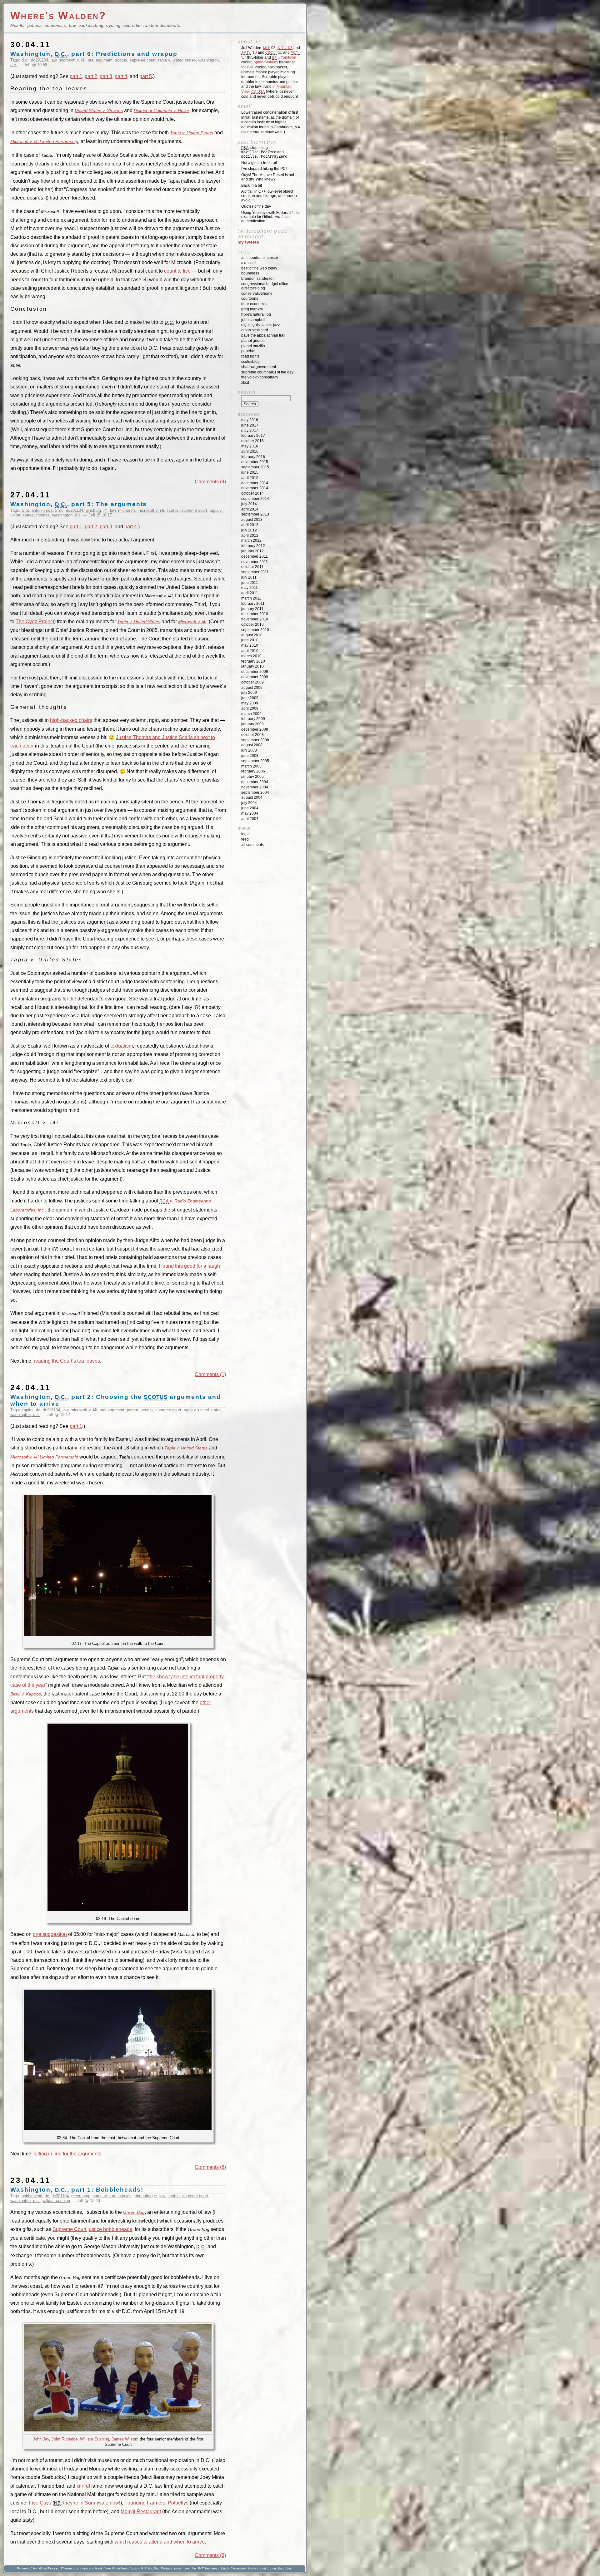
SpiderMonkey (266, 62)
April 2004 (250, 819)
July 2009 (249, 693)
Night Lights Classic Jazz (261, 325)
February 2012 (253, 546)
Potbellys (178, 2503)
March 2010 (251, 656)
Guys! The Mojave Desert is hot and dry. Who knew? (268, 177)
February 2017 (253, 436)
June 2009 (250, 698)
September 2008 (255, 740)
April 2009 (250, 708)
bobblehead (32, 2196)
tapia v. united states (177, 60)
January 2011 (252, 609)
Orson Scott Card (255, 330)
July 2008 (249, 750)
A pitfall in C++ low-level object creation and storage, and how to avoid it (269, 196)
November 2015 (255, 462)
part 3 (106, 76)
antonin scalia (44, 510)
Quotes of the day (256, 206)
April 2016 (250, 452)
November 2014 (255, 488)
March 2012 (251, 540)
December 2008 (255, 729)
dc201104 (40, 60)
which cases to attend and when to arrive (160, 2542)
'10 (249, 52)
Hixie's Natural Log (256, 314)
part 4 (121, 76)
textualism (122, 1046)
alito (25, 510)
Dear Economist (254, 304)
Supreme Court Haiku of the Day (267, 372)
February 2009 (253, 719)
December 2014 (255, 483)
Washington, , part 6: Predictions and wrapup (94, 54)
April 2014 (250, 509)
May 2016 (250, 446)
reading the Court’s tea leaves (67, 1361)
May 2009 (250, 703)
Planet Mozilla (253, 346)
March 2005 (251, 766)
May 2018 (250, 420)
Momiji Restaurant (141, 2512)
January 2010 (252, 666)
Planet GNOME (253, 341)
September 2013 (255, 514)
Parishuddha (123, 2568)
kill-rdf (83, 2486)
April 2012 (250, 535)
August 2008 (252, 745)
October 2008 (252, 735)
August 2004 (252, 797)
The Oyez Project (35, 622)
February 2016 (253, 457)
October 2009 (252, 682)
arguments (22, 1711)
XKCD (245, 382)
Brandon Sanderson (258, 279)
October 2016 (252, 441)
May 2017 (250, 431)
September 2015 (255, 467)
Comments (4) (210, 482)
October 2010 (252, 624)
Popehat (248, 351)
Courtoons (250, 299)
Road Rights (250, 356)
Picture (167, 2568)
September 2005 (255, 761)
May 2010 (250, 645)
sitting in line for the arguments (67, 2154)
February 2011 (253, 604)
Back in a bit (252, 185)
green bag (80, 2196)
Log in (246, 834)
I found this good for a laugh (189, 1266)
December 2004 (255, 782)
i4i (105, 510)
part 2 (91, 76)
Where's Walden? (58, 15)
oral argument (100, 60)
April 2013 (250, 525)
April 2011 (250, 593)
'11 (274, 52)
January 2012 (252, 551)
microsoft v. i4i (72, 60)
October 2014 (252, 493)
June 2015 (250, 472)
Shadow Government (259, 367)
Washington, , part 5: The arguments (79, 504)
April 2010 (250, 651)
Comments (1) (210, 1374)
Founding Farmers (145, 2503)
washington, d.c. (67, 515)
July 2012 (249, 530)
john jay (124, 2196)
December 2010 (255, 614)
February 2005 (253, 771)
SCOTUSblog (250, 362)
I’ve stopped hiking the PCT (265, 169)
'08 (285, 48)
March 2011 (251, 598)
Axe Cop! (248, 263)
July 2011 (249, 577)
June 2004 (250, 808)
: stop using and (264, 152)
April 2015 (250, 478)
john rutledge (145, 2196)
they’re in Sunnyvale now (91, 2503)
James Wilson (124, 2439)
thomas (43, 515)
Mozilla (247, 67)
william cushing (56, 2201)
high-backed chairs (71, 720)
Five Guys (40, 2503)
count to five (177, 271)
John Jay (41, 2439)
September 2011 (255, 572)
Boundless (250, 273)
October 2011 (252, 567)
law (53, 60)
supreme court (143, 60)
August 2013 (252, 520)
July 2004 (249, 803)
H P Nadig (149, 2568)
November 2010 (255, 619)
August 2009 (252, 688)
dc (61, 510)
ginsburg (93, 510)
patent (132, 1410)
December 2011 (255, 556)
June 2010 (250, 640)
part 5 (146, 76)
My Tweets (248, 242)
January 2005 (252, 777)
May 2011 (250, 588)
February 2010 (253, 661)
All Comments (252, 845)
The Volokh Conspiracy (260, 377)
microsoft (127, 510)
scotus (121, 60)
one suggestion (50, 1934)
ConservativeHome (257, 294)
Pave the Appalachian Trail (263, 335)
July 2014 (249, 504)
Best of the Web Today (259, 268)
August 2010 (252, 635)
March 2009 (251, 714)
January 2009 (252, 724)
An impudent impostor (260, 258)
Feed (245, 839)
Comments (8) (210, 2167)
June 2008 (250, 756)
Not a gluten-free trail (259, 163)
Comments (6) (210, 2555)
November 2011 (255, 562)
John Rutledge (65, 2439)
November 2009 (255, 677)
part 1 (76, 76)
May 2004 (250, 813)
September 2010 (255, 630)
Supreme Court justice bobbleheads (92, 2229)
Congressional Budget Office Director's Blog (265, 286)
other (205, 1703)
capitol (27, 1410)
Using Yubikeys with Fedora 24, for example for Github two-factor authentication (271, 217)
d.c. (25, 60)
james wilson (103, 2196)
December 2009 (255, 672)
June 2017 (250, 425)
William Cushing (95, 2439)
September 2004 (255, 792)
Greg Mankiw (252, 309)
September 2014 (255, 499)
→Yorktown (284, 57)
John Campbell (253, 320)
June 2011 (250, 583)
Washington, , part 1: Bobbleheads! (77, 2190)
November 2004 (255, 787)
